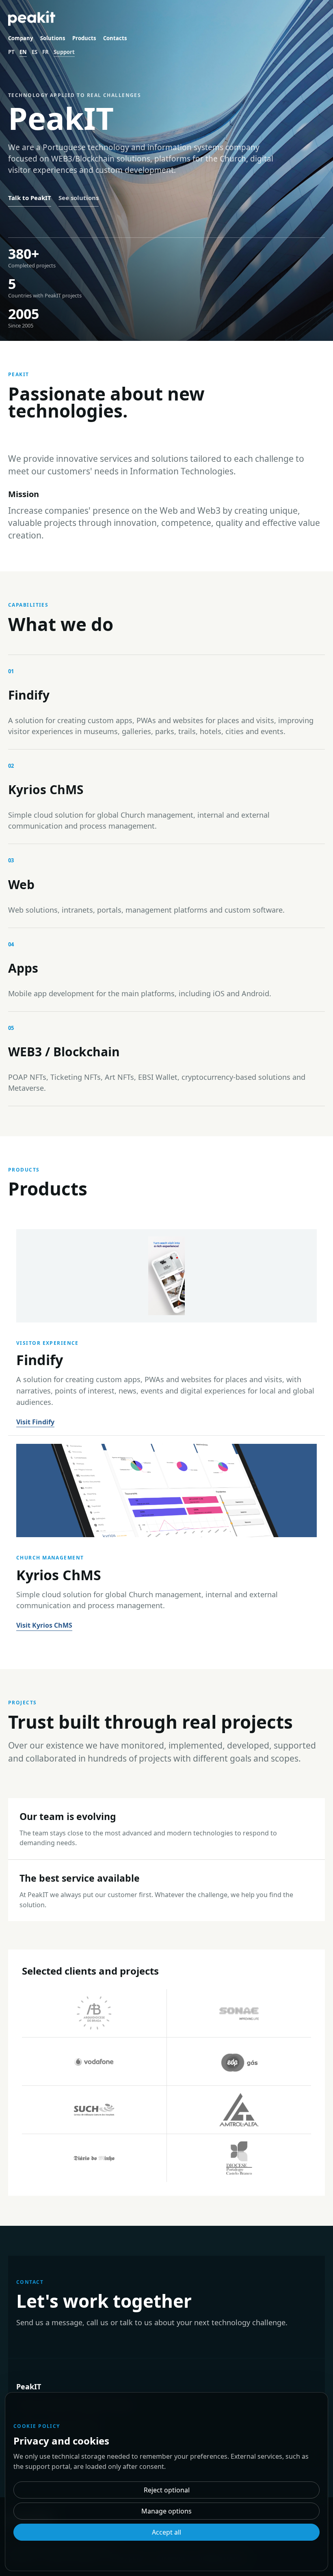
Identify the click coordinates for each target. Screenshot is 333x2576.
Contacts (115, 38)
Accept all (166, 2532)
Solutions (53, 38)
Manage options (166, 2511)
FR (45, 52)
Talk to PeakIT (30, 198)
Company (21, 38)
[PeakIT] (32, 18)
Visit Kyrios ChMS (44, 1625)
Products (84, 38)
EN (23, 52)
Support (64, 52)
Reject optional (167, 2490)
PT (11, 52)
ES (35, 52)
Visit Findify (35, 1422)
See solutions (79, 198)
